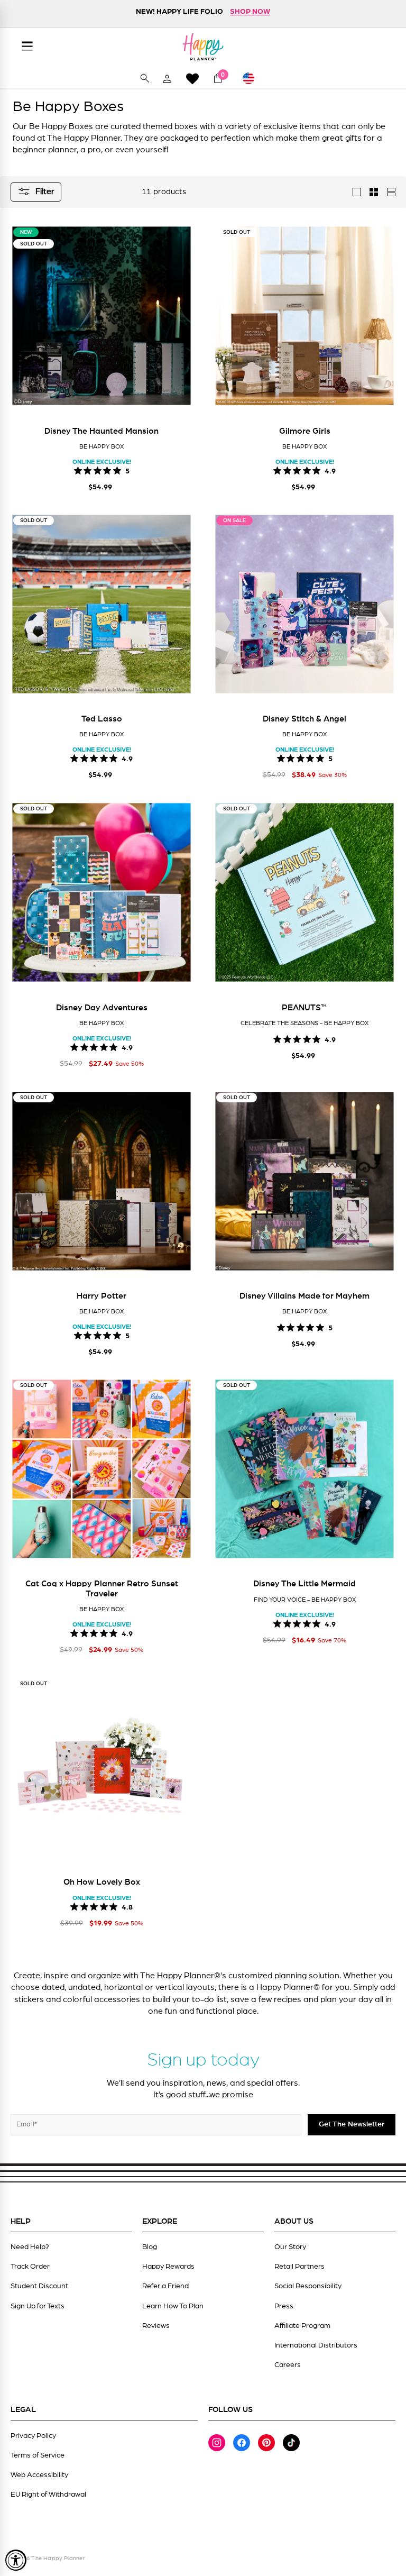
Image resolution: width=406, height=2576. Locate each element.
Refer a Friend (165, 2286)
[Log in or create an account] (167, 78)
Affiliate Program (302, 2326)
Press (284, 2306)
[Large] (357, 192)
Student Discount (39, 2286)
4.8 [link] (127, 1906)
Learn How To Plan (173, 2306)
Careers (288, 2365)
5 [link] (127, 470)
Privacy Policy (33, 2436)
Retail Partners (299, 2267)
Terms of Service (38, 2455)
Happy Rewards (168, 2267)
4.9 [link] (330, 470)
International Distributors (316, 2345)
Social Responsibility (308, 2286)
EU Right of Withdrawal (48, 2495)
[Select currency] (253, 78)
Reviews (156, 2326)
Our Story (290, 2247)
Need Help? (30, 2247)
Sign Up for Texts (38, 2306)
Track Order (30, 2267)
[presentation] (24, 322)
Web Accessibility (39, 2475)
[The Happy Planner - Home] (203, 47)
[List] (391, 192)
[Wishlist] (192, 79)
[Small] (374, 192)
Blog (150, 2247)
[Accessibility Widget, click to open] (16, 2560)
